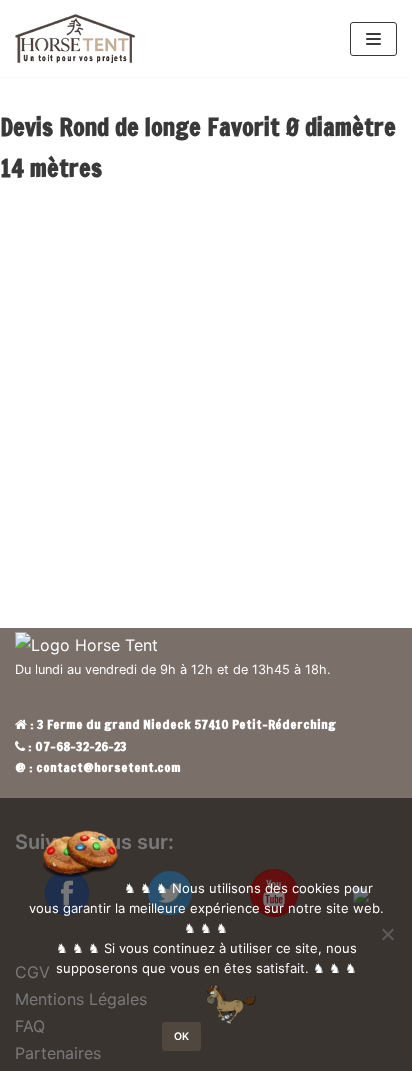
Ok (181, 1036)
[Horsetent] (75, 38)
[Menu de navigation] (373, 39)
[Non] (387, 934)
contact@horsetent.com (108, 767)
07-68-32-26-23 (81, 746)
